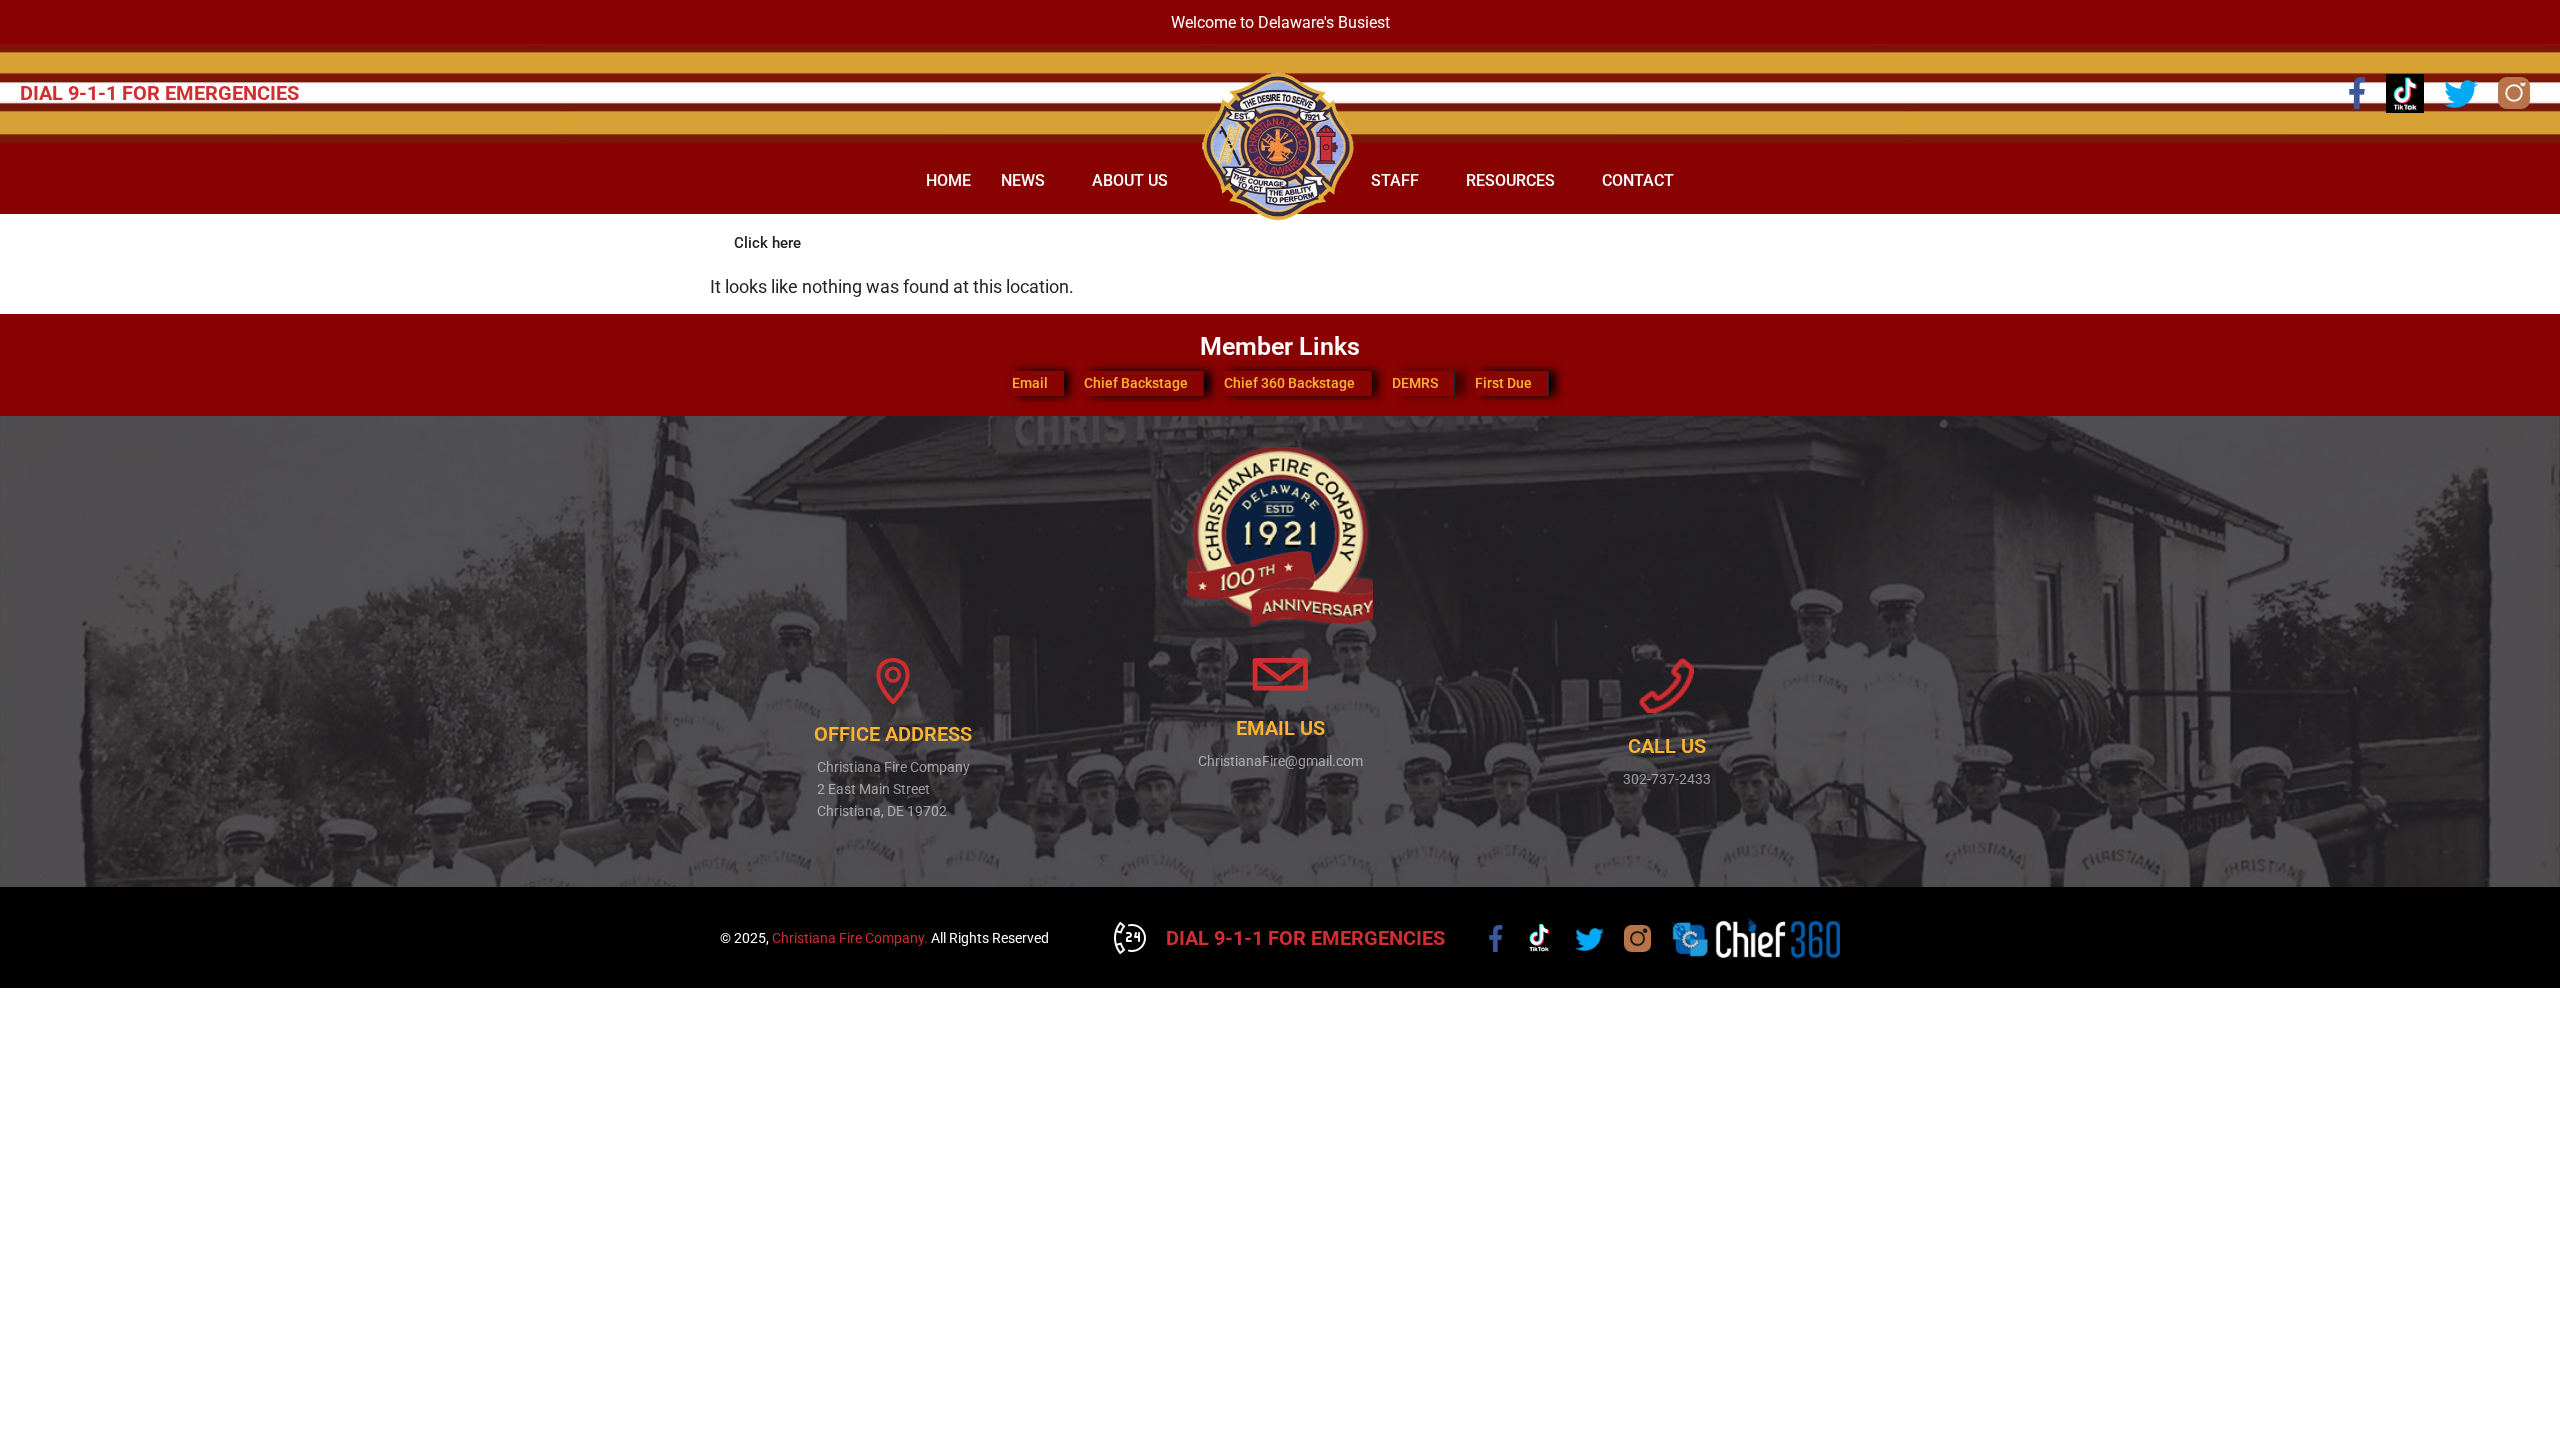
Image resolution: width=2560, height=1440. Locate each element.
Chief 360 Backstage (1289, 383)
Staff (1395, 180)
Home (948, 180)
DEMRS (1415, 383)
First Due (1503, 383)
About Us (1130, 180)
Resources (1510, 180)
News (1023, 180)
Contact (1638, 180)
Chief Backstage (1136, 383)
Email (1030, 383)
